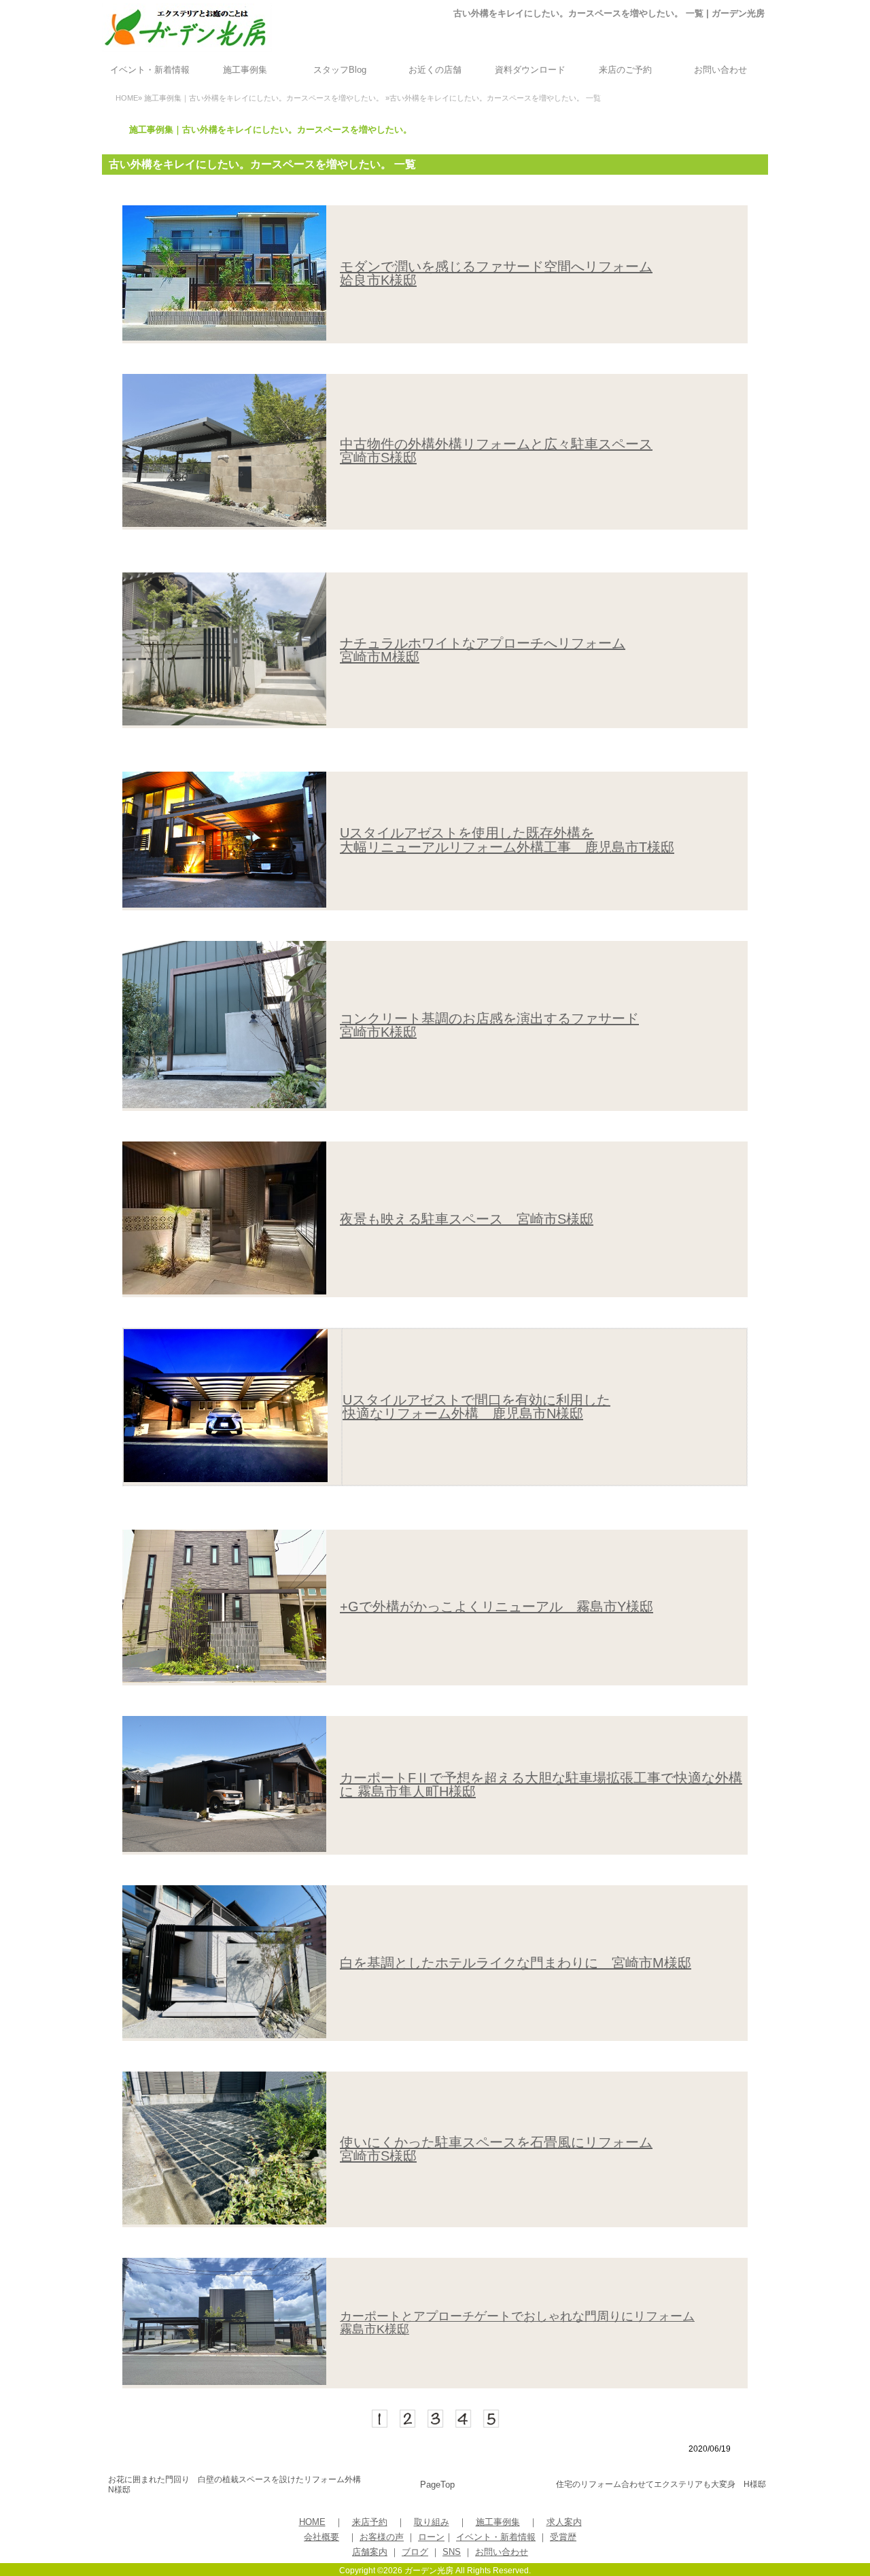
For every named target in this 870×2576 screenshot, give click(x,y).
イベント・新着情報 (150, 70)
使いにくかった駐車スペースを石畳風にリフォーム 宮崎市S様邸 (496, 2149)
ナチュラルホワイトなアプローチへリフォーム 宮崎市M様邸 (483, 650)
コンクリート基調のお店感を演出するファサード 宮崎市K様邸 (489, 1025)
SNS (452, 2552)
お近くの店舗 (435, 70)
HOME (127, 98)
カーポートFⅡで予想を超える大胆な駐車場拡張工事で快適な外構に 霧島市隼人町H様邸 (541, 1785)
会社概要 (321, 2537)
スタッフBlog (340, 70)
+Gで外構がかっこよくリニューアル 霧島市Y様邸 (497, 1607)
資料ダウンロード (530, 70)
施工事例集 (245, 70)
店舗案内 (370, 2552)
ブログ (415, 2552)
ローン (431, 2537)
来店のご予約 (625, 70)
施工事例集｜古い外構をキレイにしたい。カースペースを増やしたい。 (264, 98)
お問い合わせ (720, 70)
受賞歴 (563, 2537)
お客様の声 (382, 2537)
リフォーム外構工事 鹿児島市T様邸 (561, 847)
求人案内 (564, 2522)
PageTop (437, 2485)
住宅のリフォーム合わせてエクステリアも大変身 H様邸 (661, 2484)
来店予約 (370, 2522)
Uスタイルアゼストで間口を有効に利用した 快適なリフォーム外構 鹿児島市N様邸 (476, 1407)
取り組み (432, 2522)
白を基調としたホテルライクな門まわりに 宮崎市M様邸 (516, 1963)
